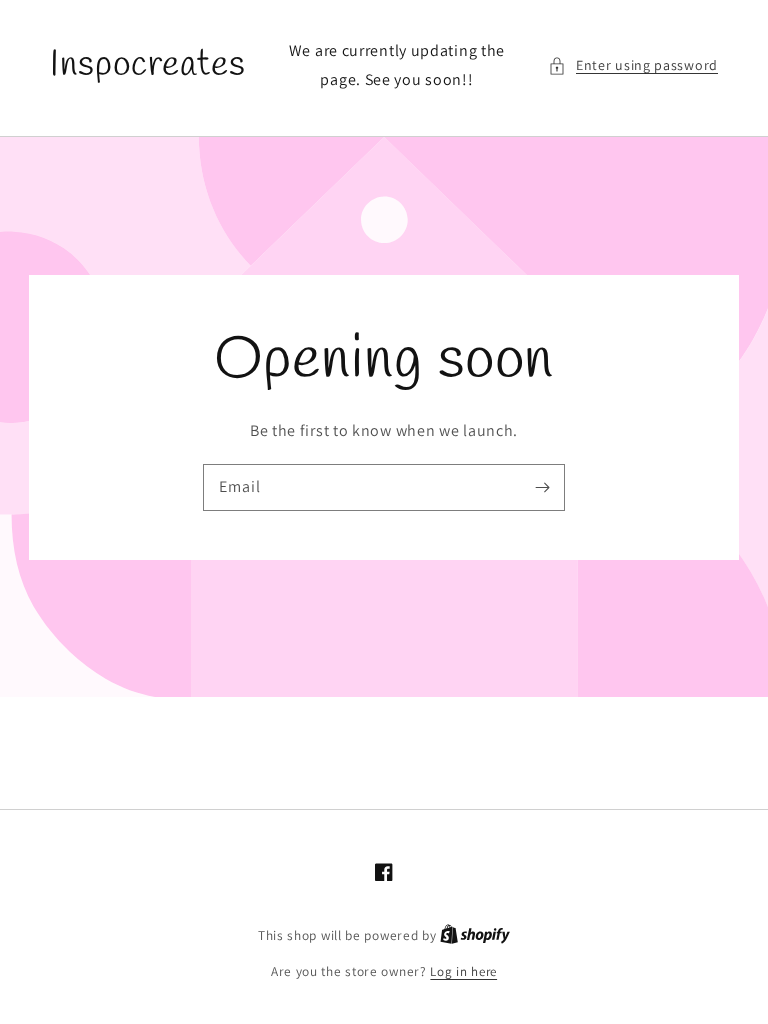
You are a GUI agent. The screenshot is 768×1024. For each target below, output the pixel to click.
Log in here (463, 971)
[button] (633, 65)
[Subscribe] (542, 487)
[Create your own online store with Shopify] (475, 935)
